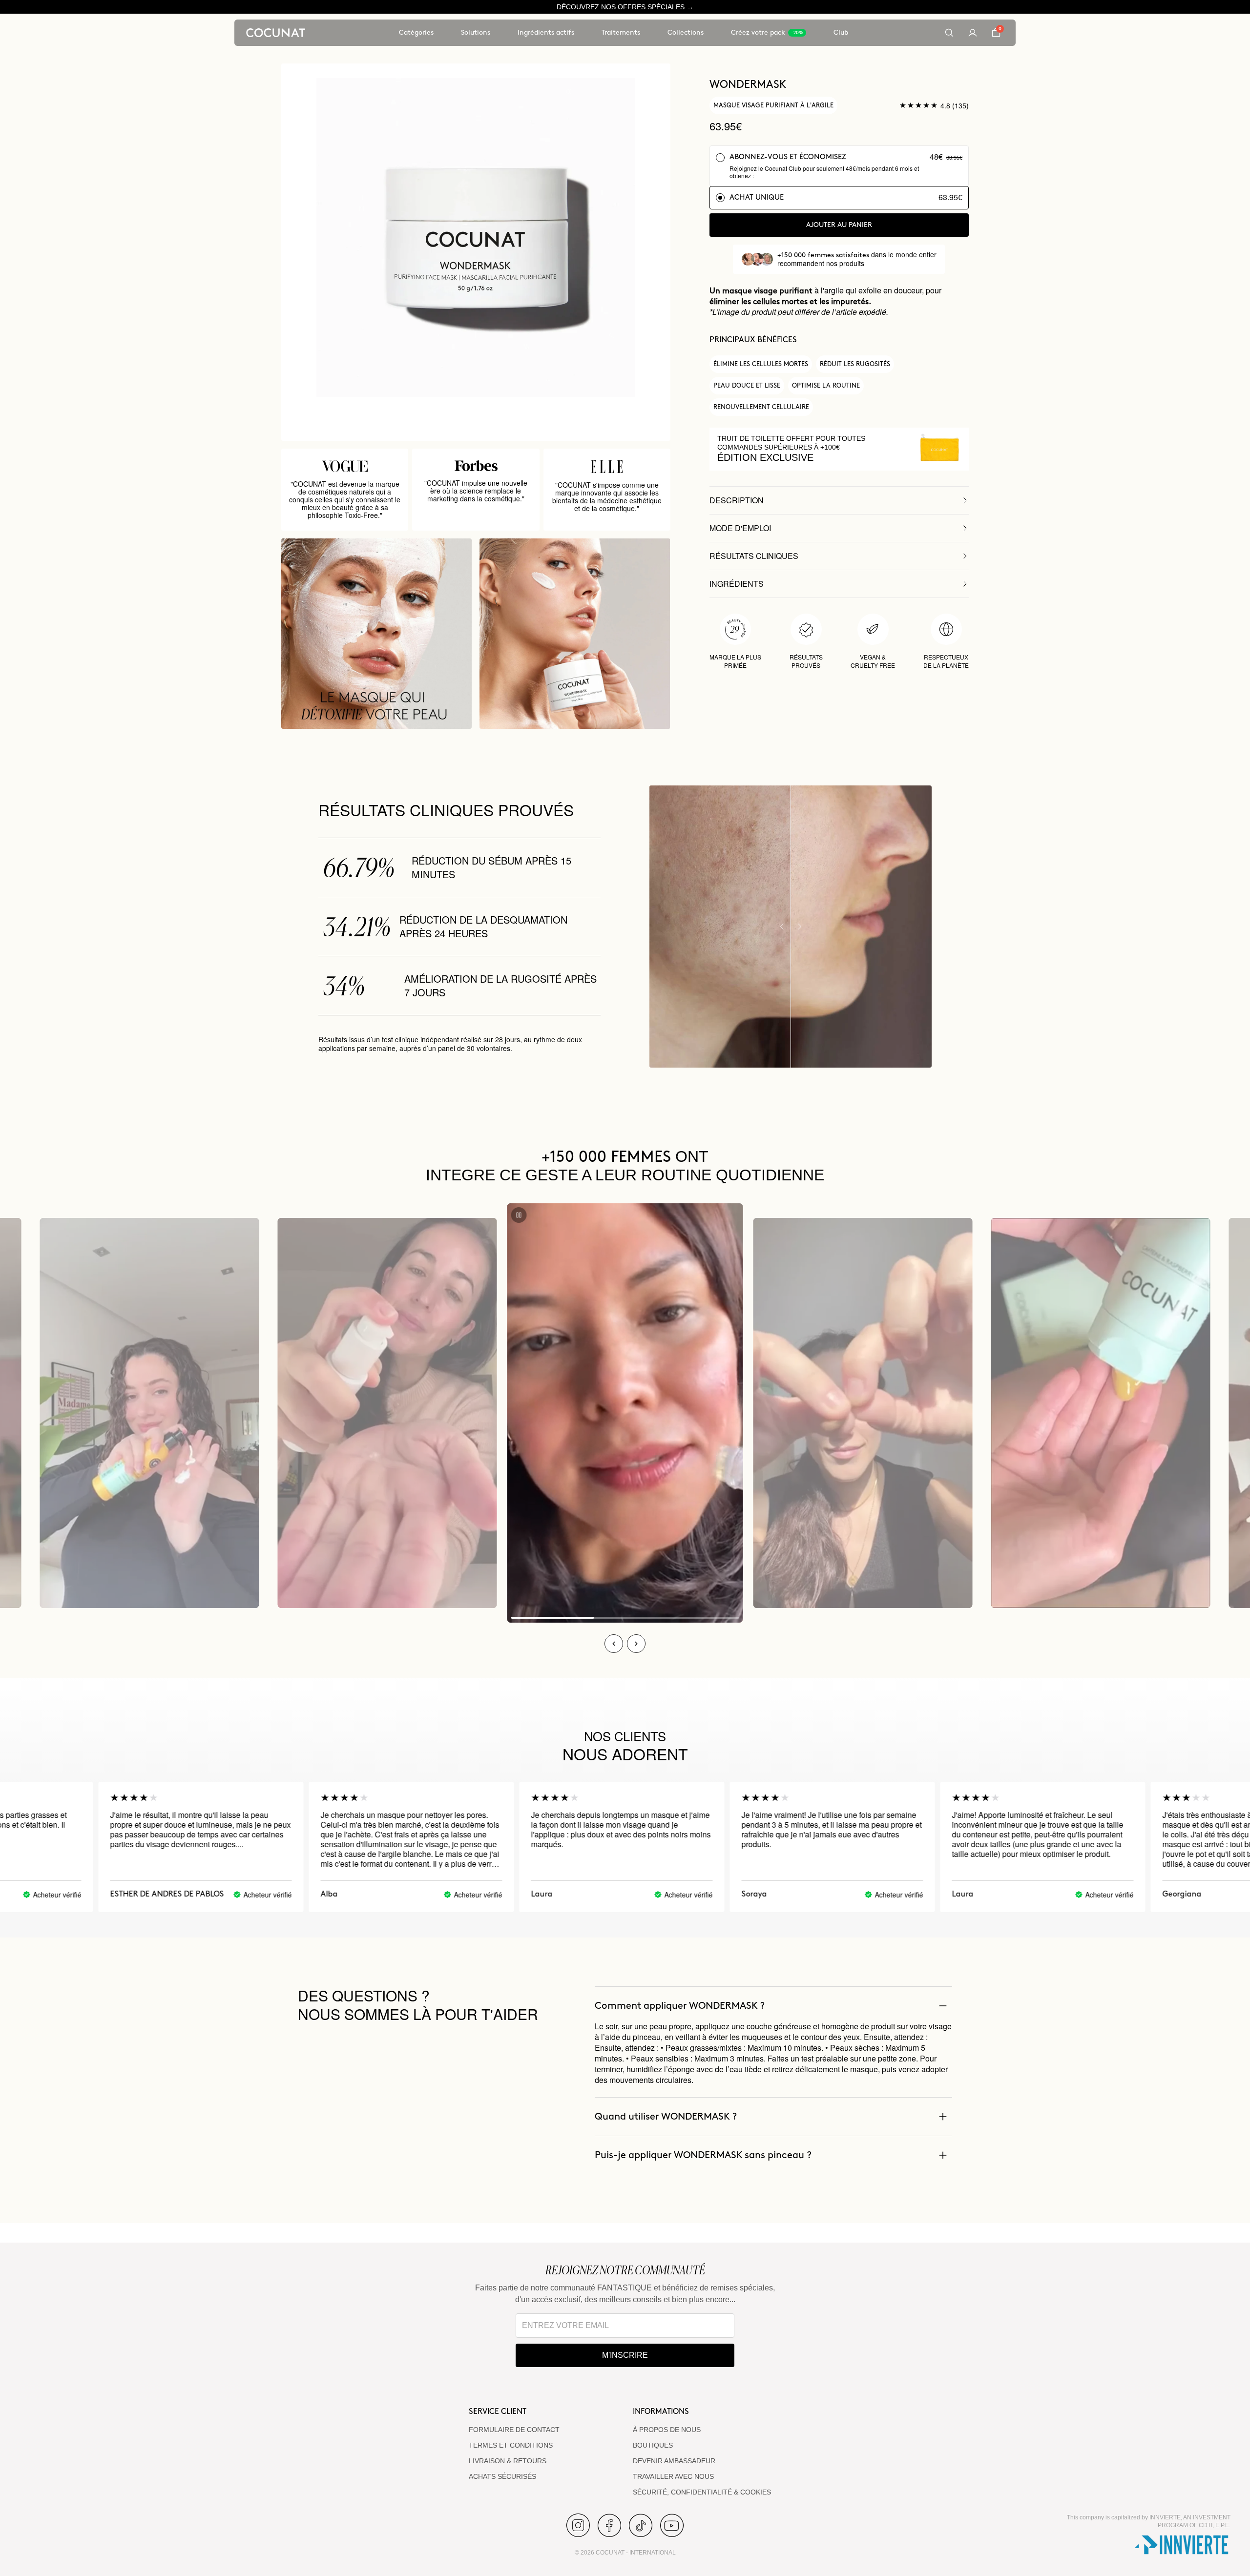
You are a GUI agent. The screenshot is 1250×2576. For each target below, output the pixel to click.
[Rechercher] (949, 33)
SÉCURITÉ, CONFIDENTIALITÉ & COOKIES (702, 2492)
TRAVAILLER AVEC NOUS (673, 2476)
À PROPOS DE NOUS (667, 2430)
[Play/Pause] (519, 1215)
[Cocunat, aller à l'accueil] (276, 33)
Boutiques (653, 2445)
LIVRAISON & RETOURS (508, 2461)
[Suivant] (636, 1644)
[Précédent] (614, 1644)
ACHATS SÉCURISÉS (502, 2476)
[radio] (839, 166)
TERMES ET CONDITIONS (511, 2445)
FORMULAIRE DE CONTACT (514, 2430)
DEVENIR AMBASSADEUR (674, 2461)
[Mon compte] (973, 33)
